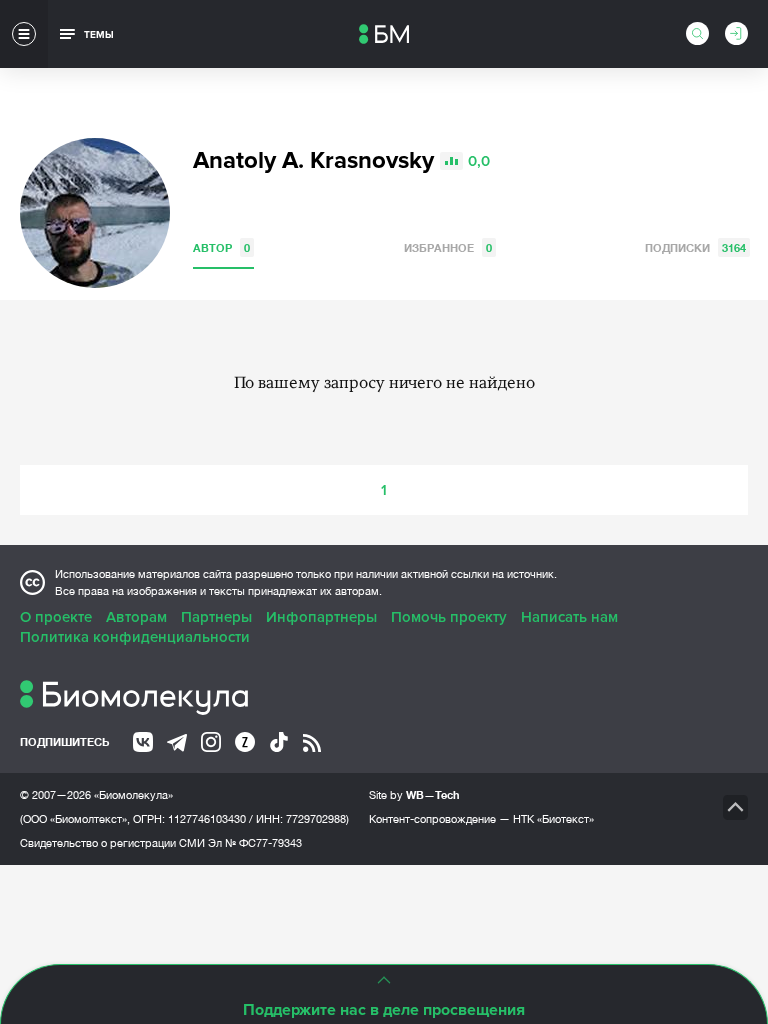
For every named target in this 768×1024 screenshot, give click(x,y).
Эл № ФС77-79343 (255, 843)
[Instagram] (211, 742)
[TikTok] (279, 742)
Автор (221, 247)
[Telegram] (177, 743)
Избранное (448, 247)
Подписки (695, 247)
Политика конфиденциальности (135, 637)
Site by (414, 794)
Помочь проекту (449, 617)
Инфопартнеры (321, 617)
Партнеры (216, 617)
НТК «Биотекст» (553, 819)
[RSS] (312, 743)
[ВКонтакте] (143, 742)
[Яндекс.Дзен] (245, 742)
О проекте (56, 617)
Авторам (136, 617)
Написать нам (569, 617)
